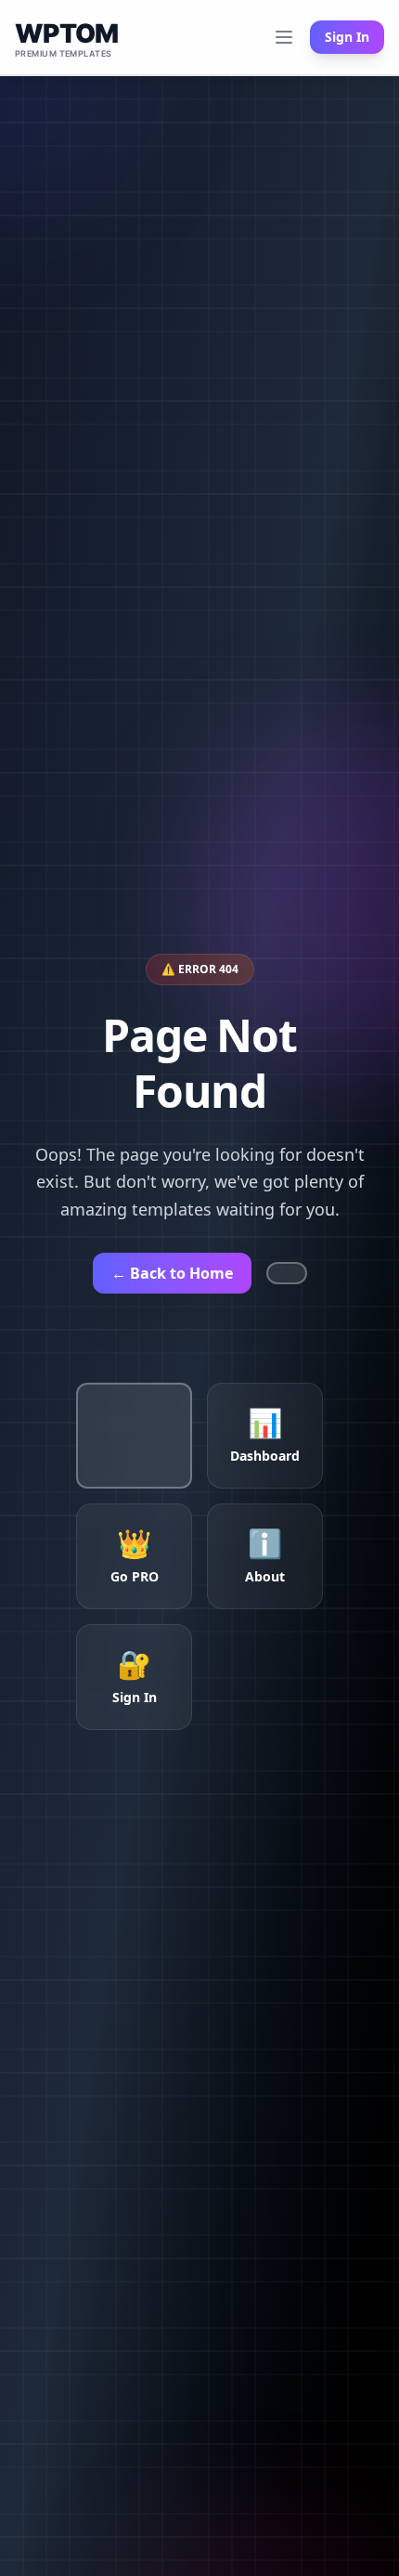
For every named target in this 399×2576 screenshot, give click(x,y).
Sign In (347, 37)
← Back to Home (172, 1273)
